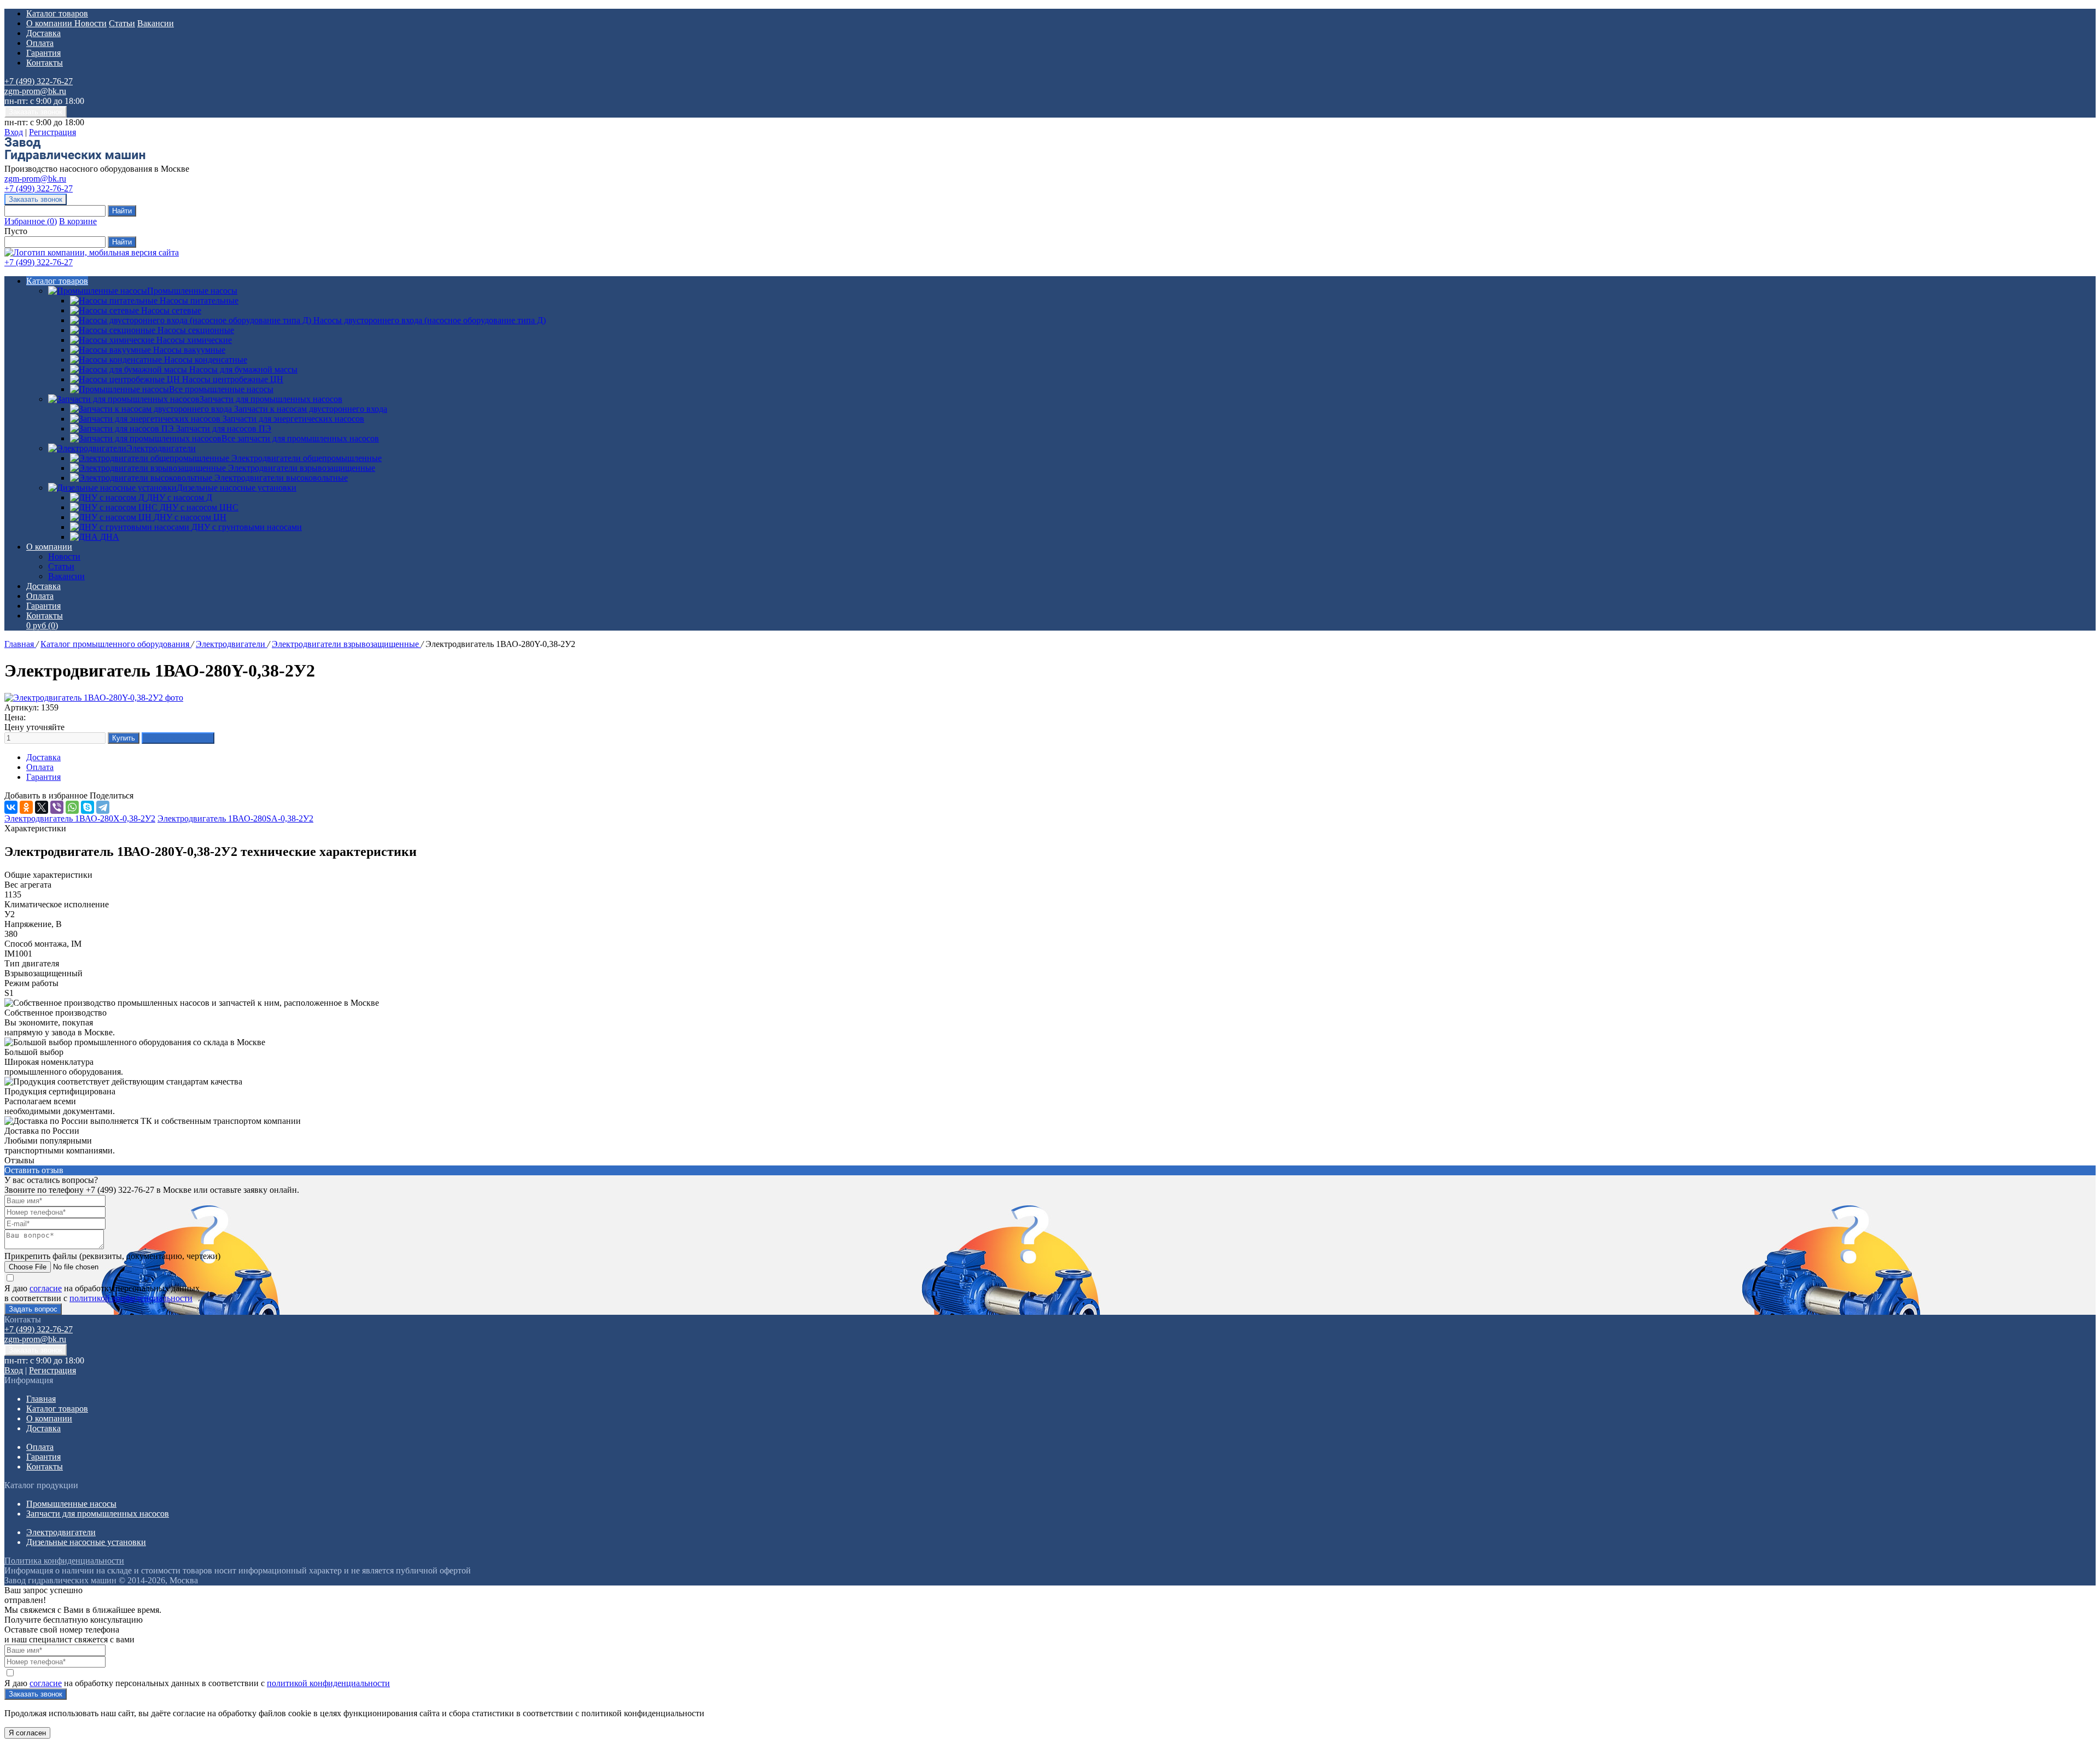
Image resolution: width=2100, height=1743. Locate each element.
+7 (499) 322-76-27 (39, 81)
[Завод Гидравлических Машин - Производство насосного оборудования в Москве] (75, 159)
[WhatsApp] (72, 807)
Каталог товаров (57, 13)
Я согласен (27, 1733)
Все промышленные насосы (221, 389)
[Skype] (87, 807)
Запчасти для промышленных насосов (271, 399)
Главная (20, 644)
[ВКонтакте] (11, 807)
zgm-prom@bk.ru (35, 91)
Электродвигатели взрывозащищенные (346, 644)
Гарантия (43, 53)
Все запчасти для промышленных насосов (300, 438)
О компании (50, 23)
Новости (91, 23)
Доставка (43, 33)
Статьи (122, 23)
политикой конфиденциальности (131, 1298)
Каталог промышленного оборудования (116, 644)
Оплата (40, 43)
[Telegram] (103, 807)
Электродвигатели (161, 448)
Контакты (45, 63)
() (31, 221)
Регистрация (52, 132)
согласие (46, 1288)
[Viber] (57, 807)
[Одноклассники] (26, 807)
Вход (14, 132)
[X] (42, 807)
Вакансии (156, 23)
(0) (42, 625)
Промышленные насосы (192, 291)
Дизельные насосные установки (237, 488)
